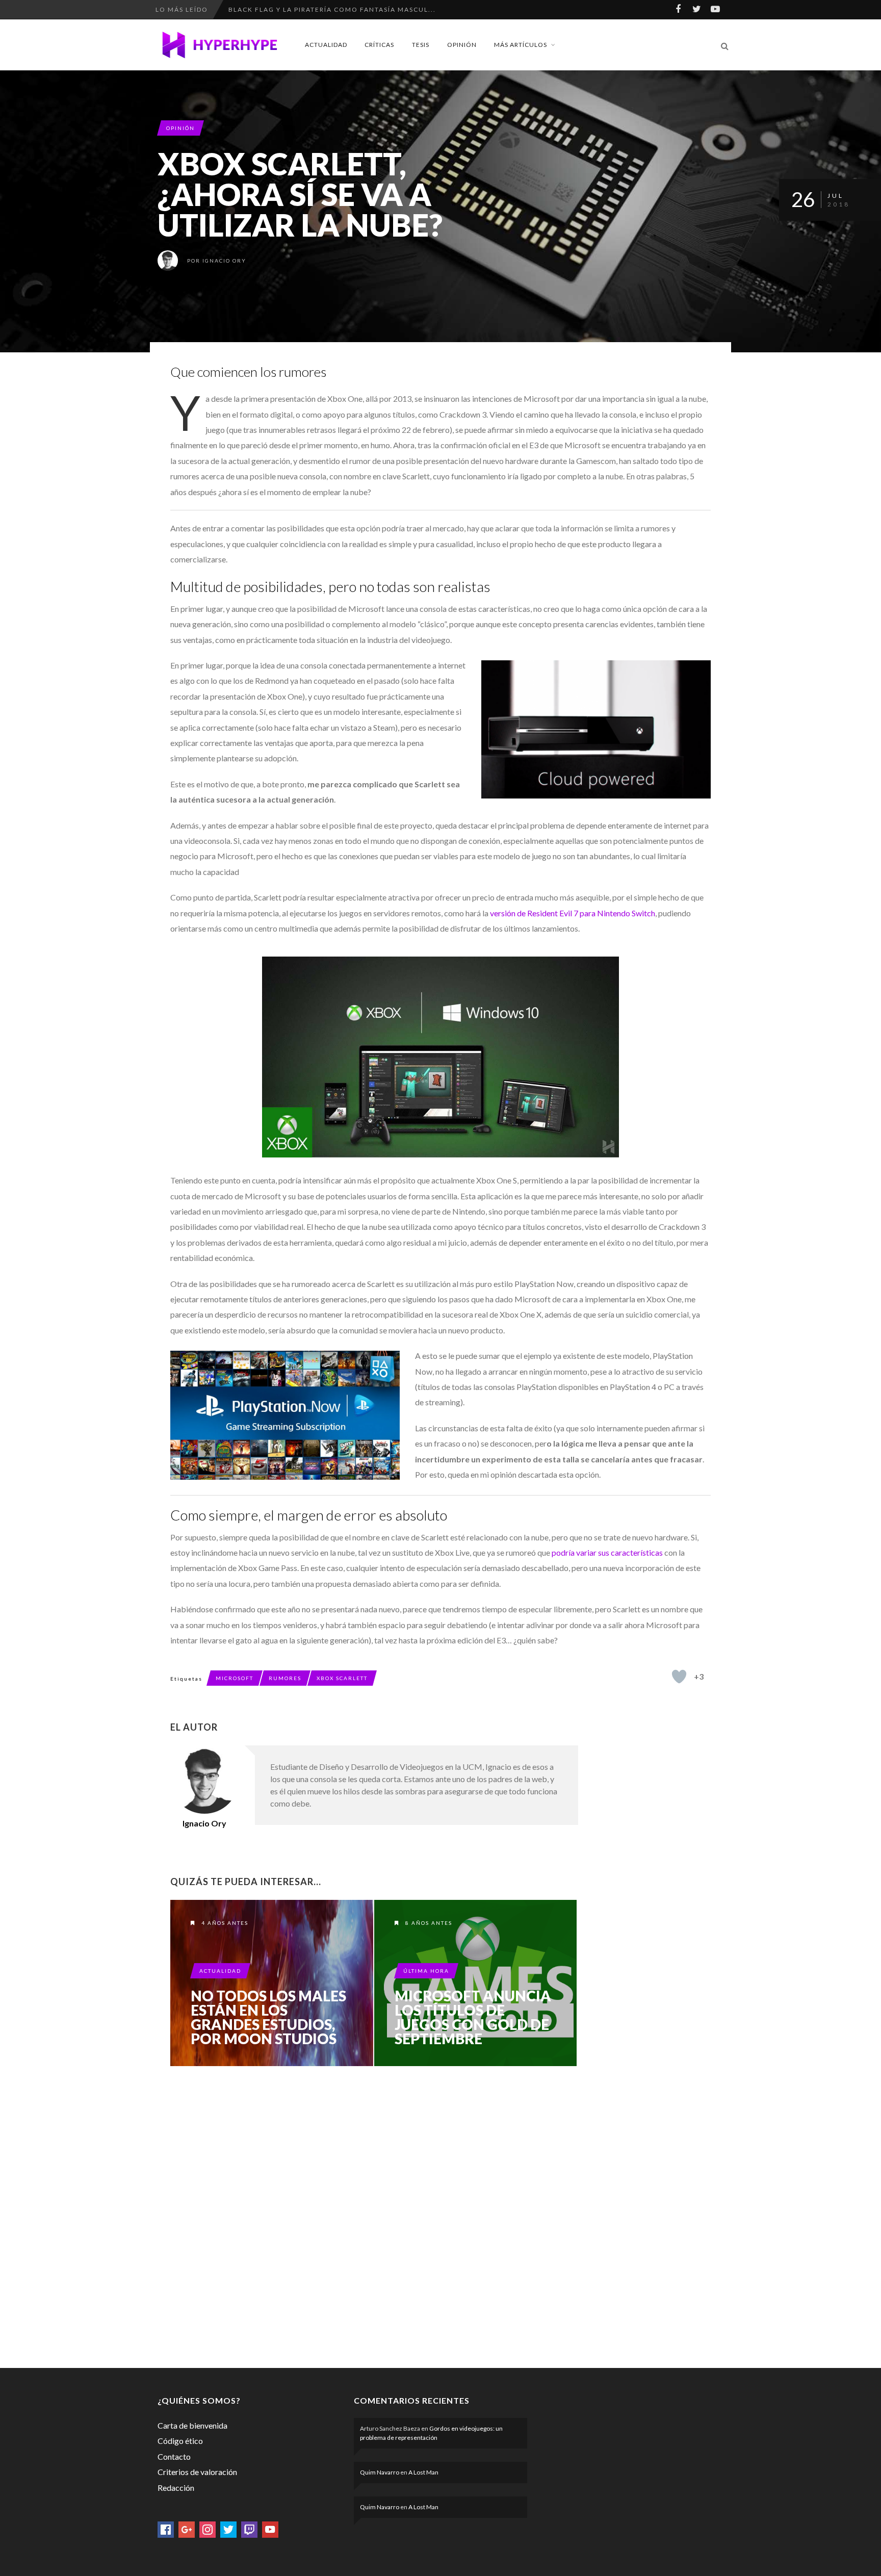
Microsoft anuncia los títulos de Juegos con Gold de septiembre (473, 2017)
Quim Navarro (380, 2472)
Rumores (285, 1678)
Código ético (180, 2441)
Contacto (174, 2456)
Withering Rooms (265, 9)
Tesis (421, 45)
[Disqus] (374, 2215)
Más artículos (521, 45)
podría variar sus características (607, 1552)
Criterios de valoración (197, 2472)
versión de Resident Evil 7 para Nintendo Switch (573, 913)
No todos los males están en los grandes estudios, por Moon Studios (268, 2017)
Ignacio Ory (224, 261)
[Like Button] (679, 1677)
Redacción (176, 2488)
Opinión (462, 45)
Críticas (379, 45)
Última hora (426, 1971)
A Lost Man (423, 2472)
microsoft (235, 1678)
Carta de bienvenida (192, 2425)
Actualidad (326, 45)
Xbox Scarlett (342, 1678)
